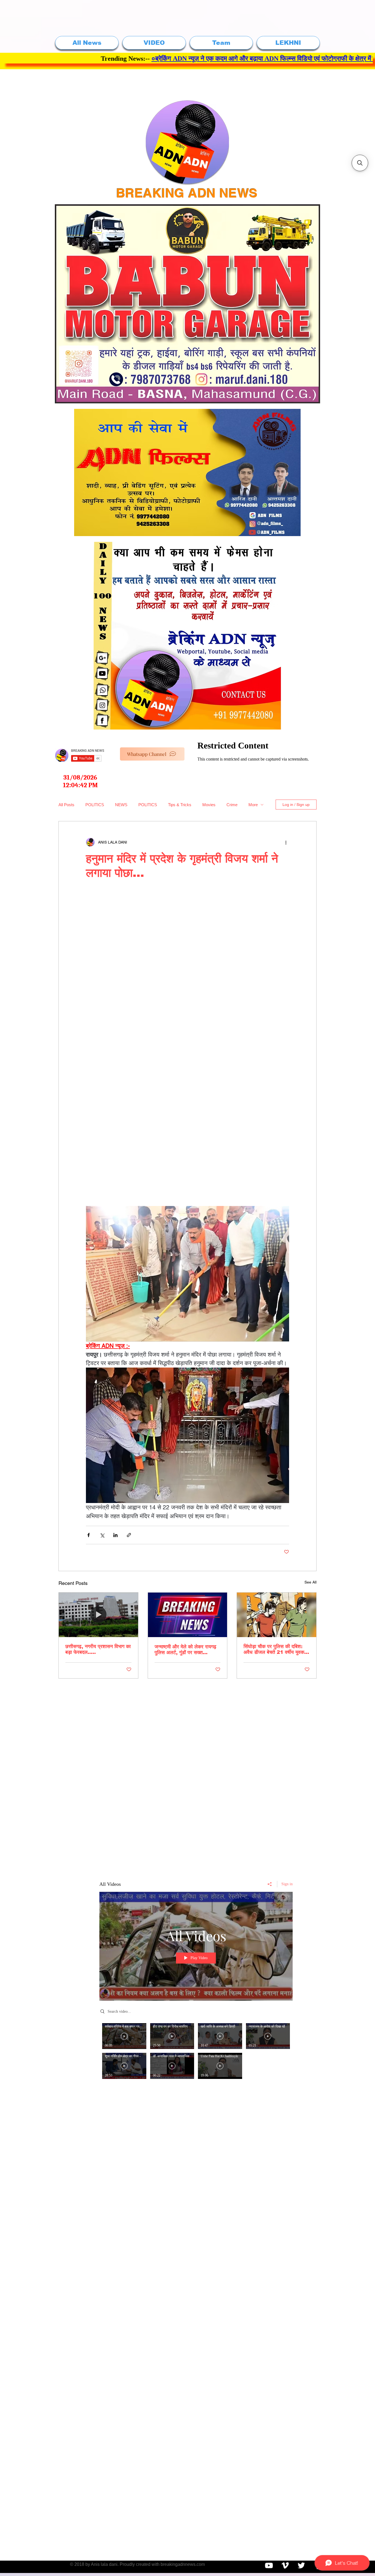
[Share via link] (129, 1535)
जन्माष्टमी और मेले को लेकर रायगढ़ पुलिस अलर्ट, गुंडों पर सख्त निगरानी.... (185, 1650)
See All (310, 1582)
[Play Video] (124, 2036)
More (253, 805)
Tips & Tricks (180, 805)
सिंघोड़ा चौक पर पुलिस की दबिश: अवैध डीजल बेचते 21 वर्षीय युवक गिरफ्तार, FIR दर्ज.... (274, 1649)
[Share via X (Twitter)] (102, 1535)
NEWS (121, 805)
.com (200, 2564)
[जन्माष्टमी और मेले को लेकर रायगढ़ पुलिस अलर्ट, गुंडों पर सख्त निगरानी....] (188, 1615)
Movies (209, 805)
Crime (232, 805)
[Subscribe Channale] (269, 2565)
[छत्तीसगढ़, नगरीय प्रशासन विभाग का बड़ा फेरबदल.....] (98, 1615)
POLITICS (95, 805)
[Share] (270, 1884)
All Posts (66, 805)
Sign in (287, 1884)
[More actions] (286, 842)
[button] (360, 163)
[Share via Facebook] (89, 1535)
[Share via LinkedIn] (115, 1535)
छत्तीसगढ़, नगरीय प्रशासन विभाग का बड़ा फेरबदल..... (98, 1649)
